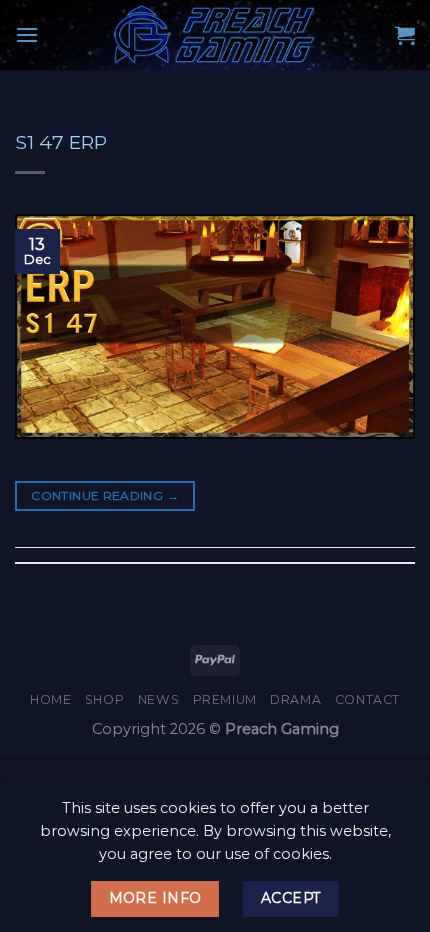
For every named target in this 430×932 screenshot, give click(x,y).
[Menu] (27, 34)
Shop (104, 699)
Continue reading (105, 495)
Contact (367, 699)
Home (50, 699)
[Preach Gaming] (215, 35)
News (158, 699)
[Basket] (405, 35)
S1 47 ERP (61, 142)
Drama (295, 699)
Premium (225, 699)
